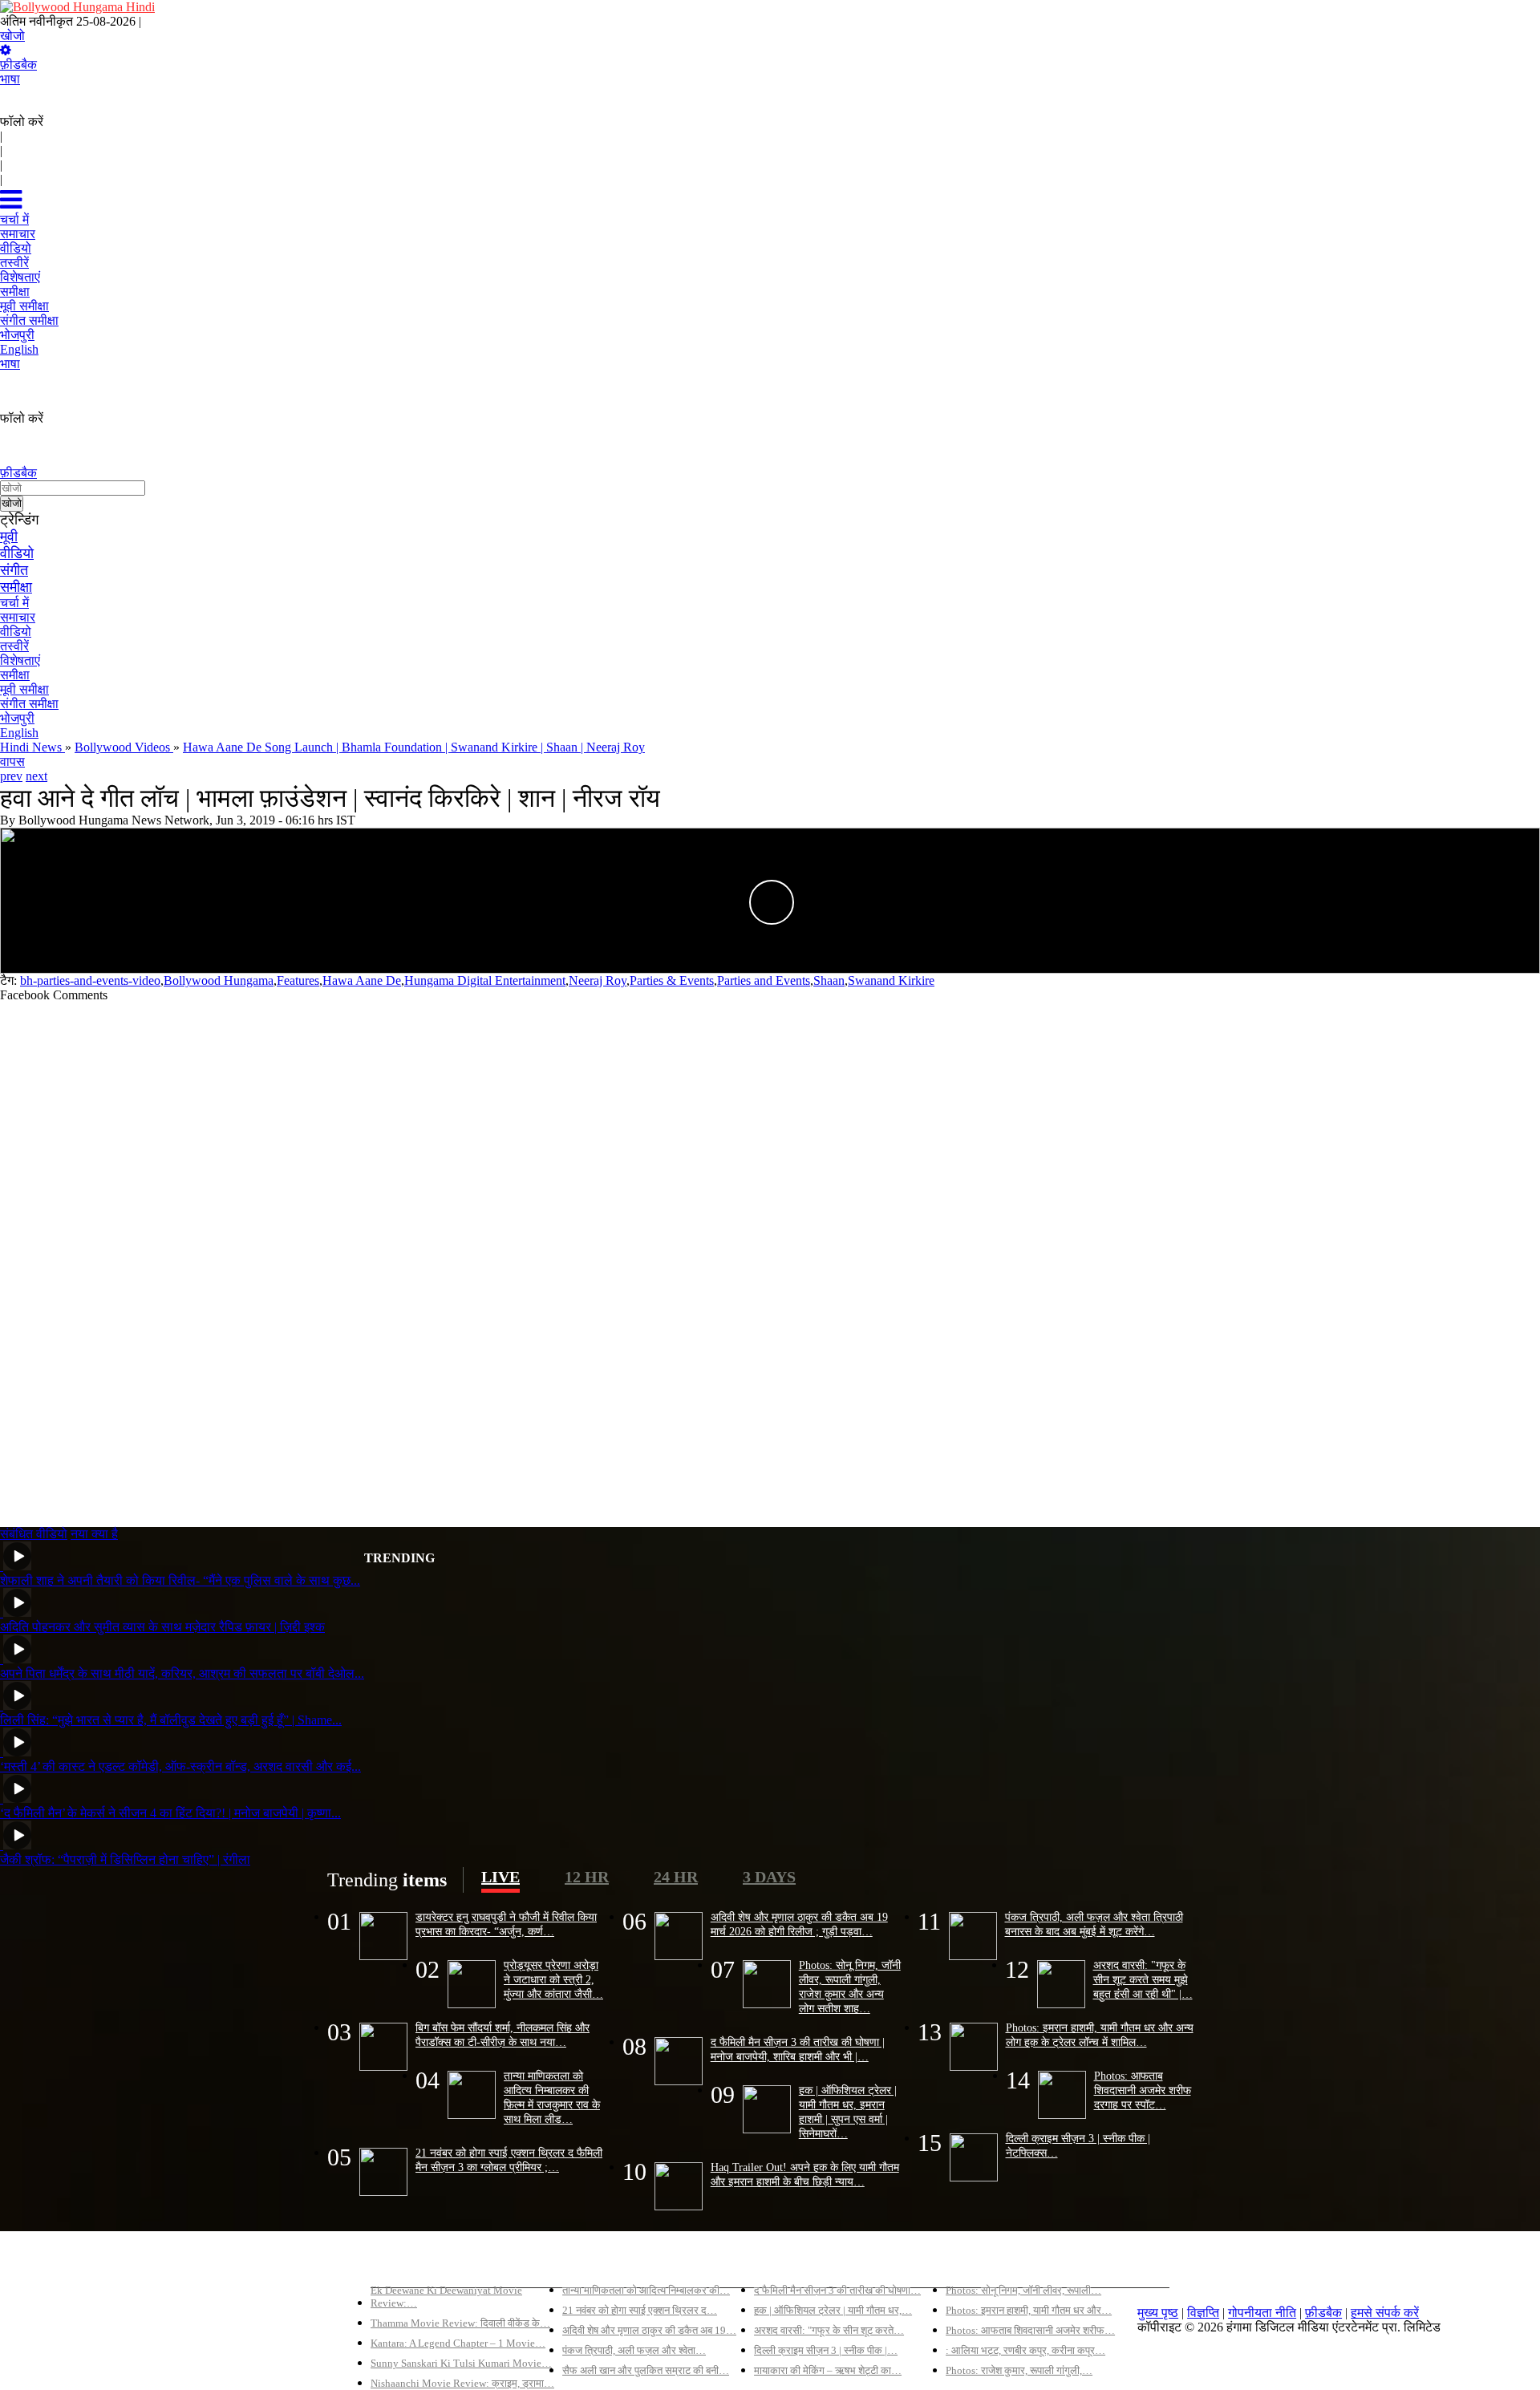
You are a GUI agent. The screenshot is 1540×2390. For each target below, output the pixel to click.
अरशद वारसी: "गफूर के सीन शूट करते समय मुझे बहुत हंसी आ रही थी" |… (1143, 1979)
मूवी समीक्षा (24, 689)
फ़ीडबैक (18, 65)
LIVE (500, 1877)
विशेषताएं (20, 660)
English (19, 733)
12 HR (587, 1877)
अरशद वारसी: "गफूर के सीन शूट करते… (829, 2330)
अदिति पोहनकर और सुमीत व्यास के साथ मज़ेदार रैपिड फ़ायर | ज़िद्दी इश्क (162, 1627)
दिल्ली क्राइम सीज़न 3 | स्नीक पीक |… (826, 2350)
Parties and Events (764, 980)
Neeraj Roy (598, 980)
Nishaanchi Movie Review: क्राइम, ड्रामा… (462, 2383)
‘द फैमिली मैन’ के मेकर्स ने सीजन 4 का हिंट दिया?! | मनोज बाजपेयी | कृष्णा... (170, 1813)
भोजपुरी (17, 718)
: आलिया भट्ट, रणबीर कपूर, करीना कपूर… (1025, 2350)
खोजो (12, 36)
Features (298, 980)
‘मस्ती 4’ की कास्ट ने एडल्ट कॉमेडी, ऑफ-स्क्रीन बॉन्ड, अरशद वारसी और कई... (180, 1766)
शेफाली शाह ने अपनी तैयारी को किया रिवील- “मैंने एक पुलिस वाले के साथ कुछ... (180, 1580)
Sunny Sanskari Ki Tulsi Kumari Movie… (461, 2363)
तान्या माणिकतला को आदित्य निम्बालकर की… (646, 2290)
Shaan (829, 980)
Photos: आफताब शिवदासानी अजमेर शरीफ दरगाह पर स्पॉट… (1143, 2090)
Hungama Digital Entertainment (485, 980)
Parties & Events (672, 980)
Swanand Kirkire (891, 980)
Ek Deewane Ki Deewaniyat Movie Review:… (446, 2297)
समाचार (18, 617)
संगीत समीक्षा (29, 704)
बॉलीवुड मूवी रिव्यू (409, 2263)
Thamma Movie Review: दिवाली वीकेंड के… (460, 2323)
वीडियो (17, 553)
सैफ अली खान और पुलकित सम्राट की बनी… (646, 2370)
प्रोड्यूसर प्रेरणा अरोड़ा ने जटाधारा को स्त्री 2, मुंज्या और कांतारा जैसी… (553, 1979)
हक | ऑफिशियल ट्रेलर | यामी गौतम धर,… (833, 2310)
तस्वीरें (14, 646)
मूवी (9, 537)
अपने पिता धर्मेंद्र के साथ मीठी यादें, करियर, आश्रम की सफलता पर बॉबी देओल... (182, 1673)
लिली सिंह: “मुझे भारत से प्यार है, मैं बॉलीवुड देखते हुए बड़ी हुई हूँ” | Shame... (171, 1720)
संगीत (14, 570)
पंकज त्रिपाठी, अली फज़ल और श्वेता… (634, 2350)
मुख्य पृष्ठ (1158, 2313)
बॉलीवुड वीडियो (789, 2263)
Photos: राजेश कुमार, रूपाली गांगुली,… (1019, 2370)
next (36, 776)
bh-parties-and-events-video (90, 980)
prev (11, 776)
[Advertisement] (481, 1258)
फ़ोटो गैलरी (971, 2263)
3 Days (769, 1877)
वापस (12, 762)
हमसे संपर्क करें (1385, 2313)
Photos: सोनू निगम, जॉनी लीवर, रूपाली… (1023, 2290)
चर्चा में (14, 603)
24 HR (676, 1877)
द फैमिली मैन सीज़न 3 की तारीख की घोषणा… (837, 2290)
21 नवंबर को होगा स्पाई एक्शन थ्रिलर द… (640, 2310)
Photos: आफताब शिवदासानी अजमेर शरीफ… (1030, 2330)
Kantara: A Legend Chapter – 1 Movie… (458, 2343)
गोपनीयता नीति (1262, 2313)
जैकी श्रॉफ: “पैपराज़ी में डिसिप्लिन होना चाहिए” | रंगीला (125, 1859)
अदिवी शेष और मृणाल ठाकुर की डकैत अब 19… (649, 2330)
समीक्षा (16, 587)
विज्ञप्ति (1203, 2313)
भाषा (10, 79)
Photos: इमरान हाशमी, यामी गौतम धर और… (1029, 2310)
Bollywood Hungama (219, 980)
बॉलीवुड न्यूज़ (592, 2263)
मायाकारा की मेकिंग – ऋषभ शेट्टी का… (828, 2370)
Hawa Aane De (362, 980)
